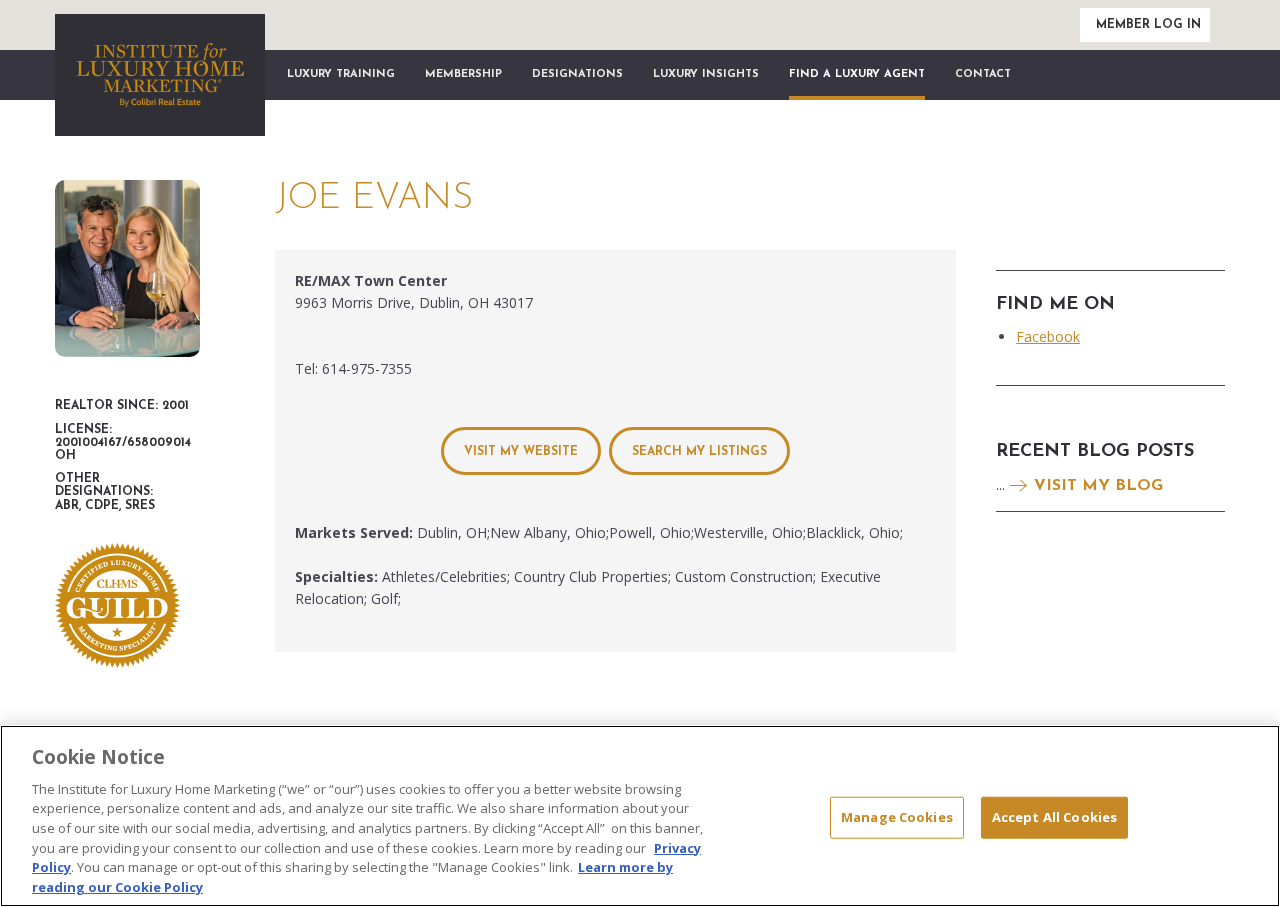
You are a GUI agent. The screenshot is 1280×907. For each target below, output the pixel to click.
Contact (983, 74)
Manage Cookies (897, 817)
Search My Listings (699, 452)
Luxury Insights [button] (706, 74)
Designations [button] (577, 74)
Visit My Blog (1098, 486)
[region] (640, 816)
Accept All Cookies (1054, 817)
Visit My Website (521, 452)
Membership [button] (463, 74)
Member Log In (1148, 25)
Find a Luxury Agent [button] (857, 74)
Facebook (1048, 336)
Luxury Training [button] (341, 74)
